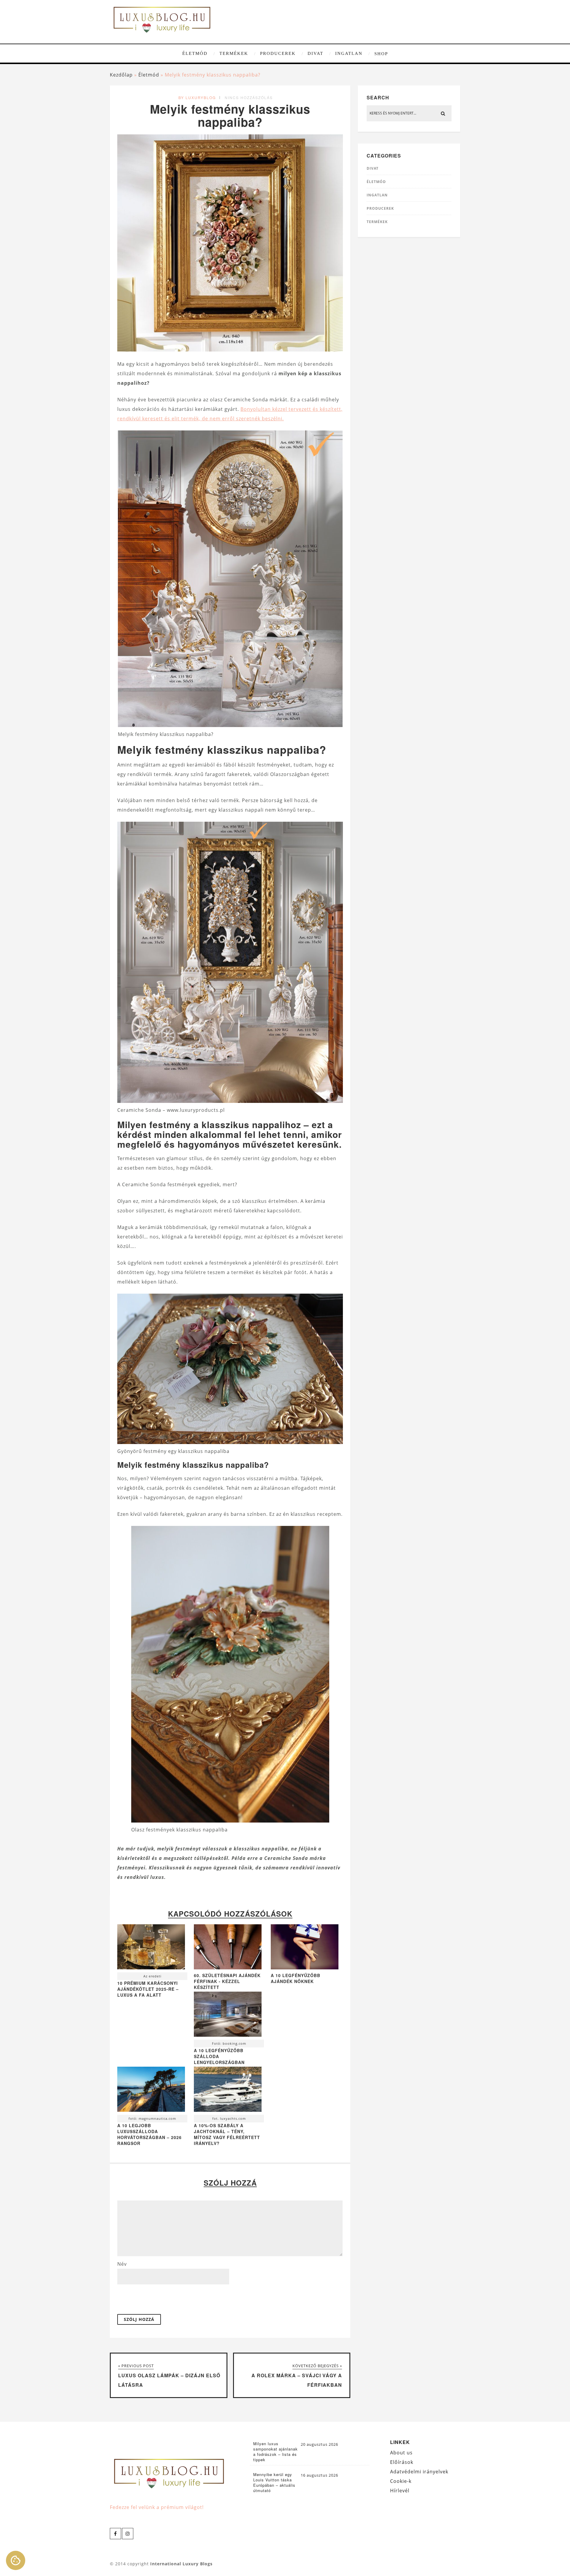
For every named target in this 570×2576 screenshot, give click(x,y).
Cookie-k (401, 2481)
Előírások (402, 2462)
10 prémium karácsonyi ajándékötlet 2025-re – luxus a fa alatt (148, 1989)
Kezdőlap (121, 75)
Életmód (195, 53)
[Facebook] (115, 2534)
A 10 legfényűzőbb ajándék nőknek (296, 1978)
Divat (315, 53)
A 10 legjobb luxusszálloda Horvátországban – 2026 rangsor (149, 2134)
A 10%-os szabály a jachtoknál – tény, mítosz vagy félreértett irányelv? (227, 2134)
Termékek (234, 53)
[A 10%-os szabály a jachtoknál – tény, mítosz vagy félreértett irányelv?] (228, 2091)
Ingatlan (349, 53)
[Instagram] (128, 2534)
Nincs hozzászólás (249, 97)
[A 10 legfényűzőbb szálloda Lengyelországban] (228, 2016)
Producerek (278, 53)
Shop (381, 54)
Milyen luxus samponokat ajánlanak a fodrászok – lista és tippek (275, 2452)
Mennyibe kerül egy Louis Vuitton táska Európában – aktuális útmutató (274, 2483)
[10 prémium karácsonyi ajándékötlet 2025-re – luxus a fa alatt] (151, 1948)
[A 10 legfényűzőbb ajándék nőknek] (305, 1968)
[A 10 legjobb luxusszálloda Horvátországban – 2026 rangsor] (151, 2091)
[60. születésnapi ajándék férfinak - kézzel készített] (228, 1968)
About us (401, 2453)
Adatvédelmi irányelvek (419, 2472)
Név (122, 2264)
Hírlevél (400, 2491)
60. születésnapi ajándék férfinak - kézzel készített (227, 1981)
